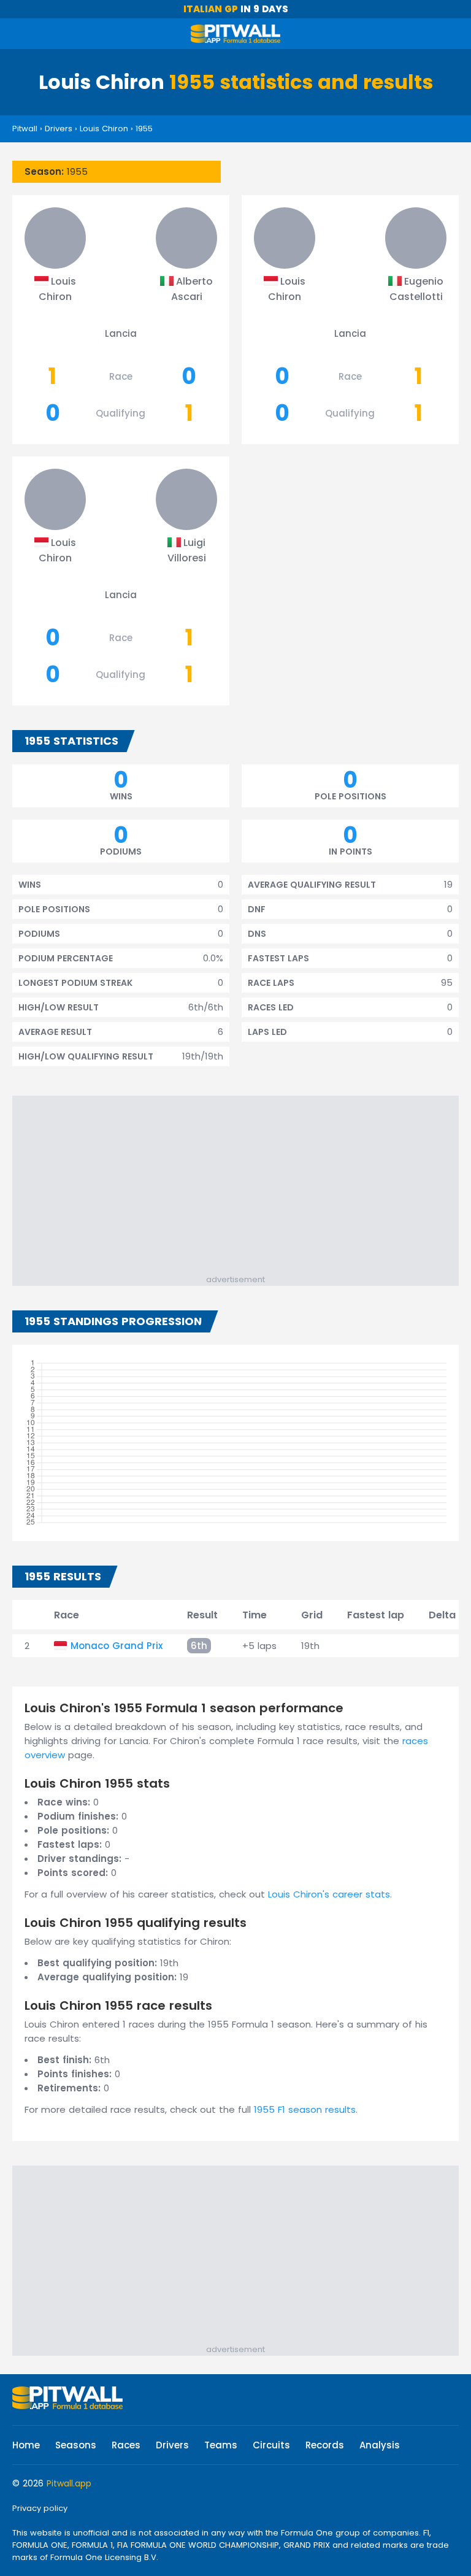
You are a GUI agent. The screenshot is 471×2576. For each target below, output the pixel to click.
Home (26, 2445)
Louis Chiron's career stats (329, 1894)
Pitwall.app (69, 2483)
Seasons (76, 2445)
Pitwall (25, 129)
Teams (221, 2445)
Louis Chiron (104, 129)
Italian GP (211, 9)
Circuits (271, 2445)
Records (325, 2445)
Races (126, 2445)
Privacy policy (40, 2508)
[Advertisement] (242, 1188)
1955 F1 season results (305, 2109)
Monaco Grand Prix (117, 1646)
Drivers (59, 129)
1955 (144, 129)
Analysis (380, 2445)
